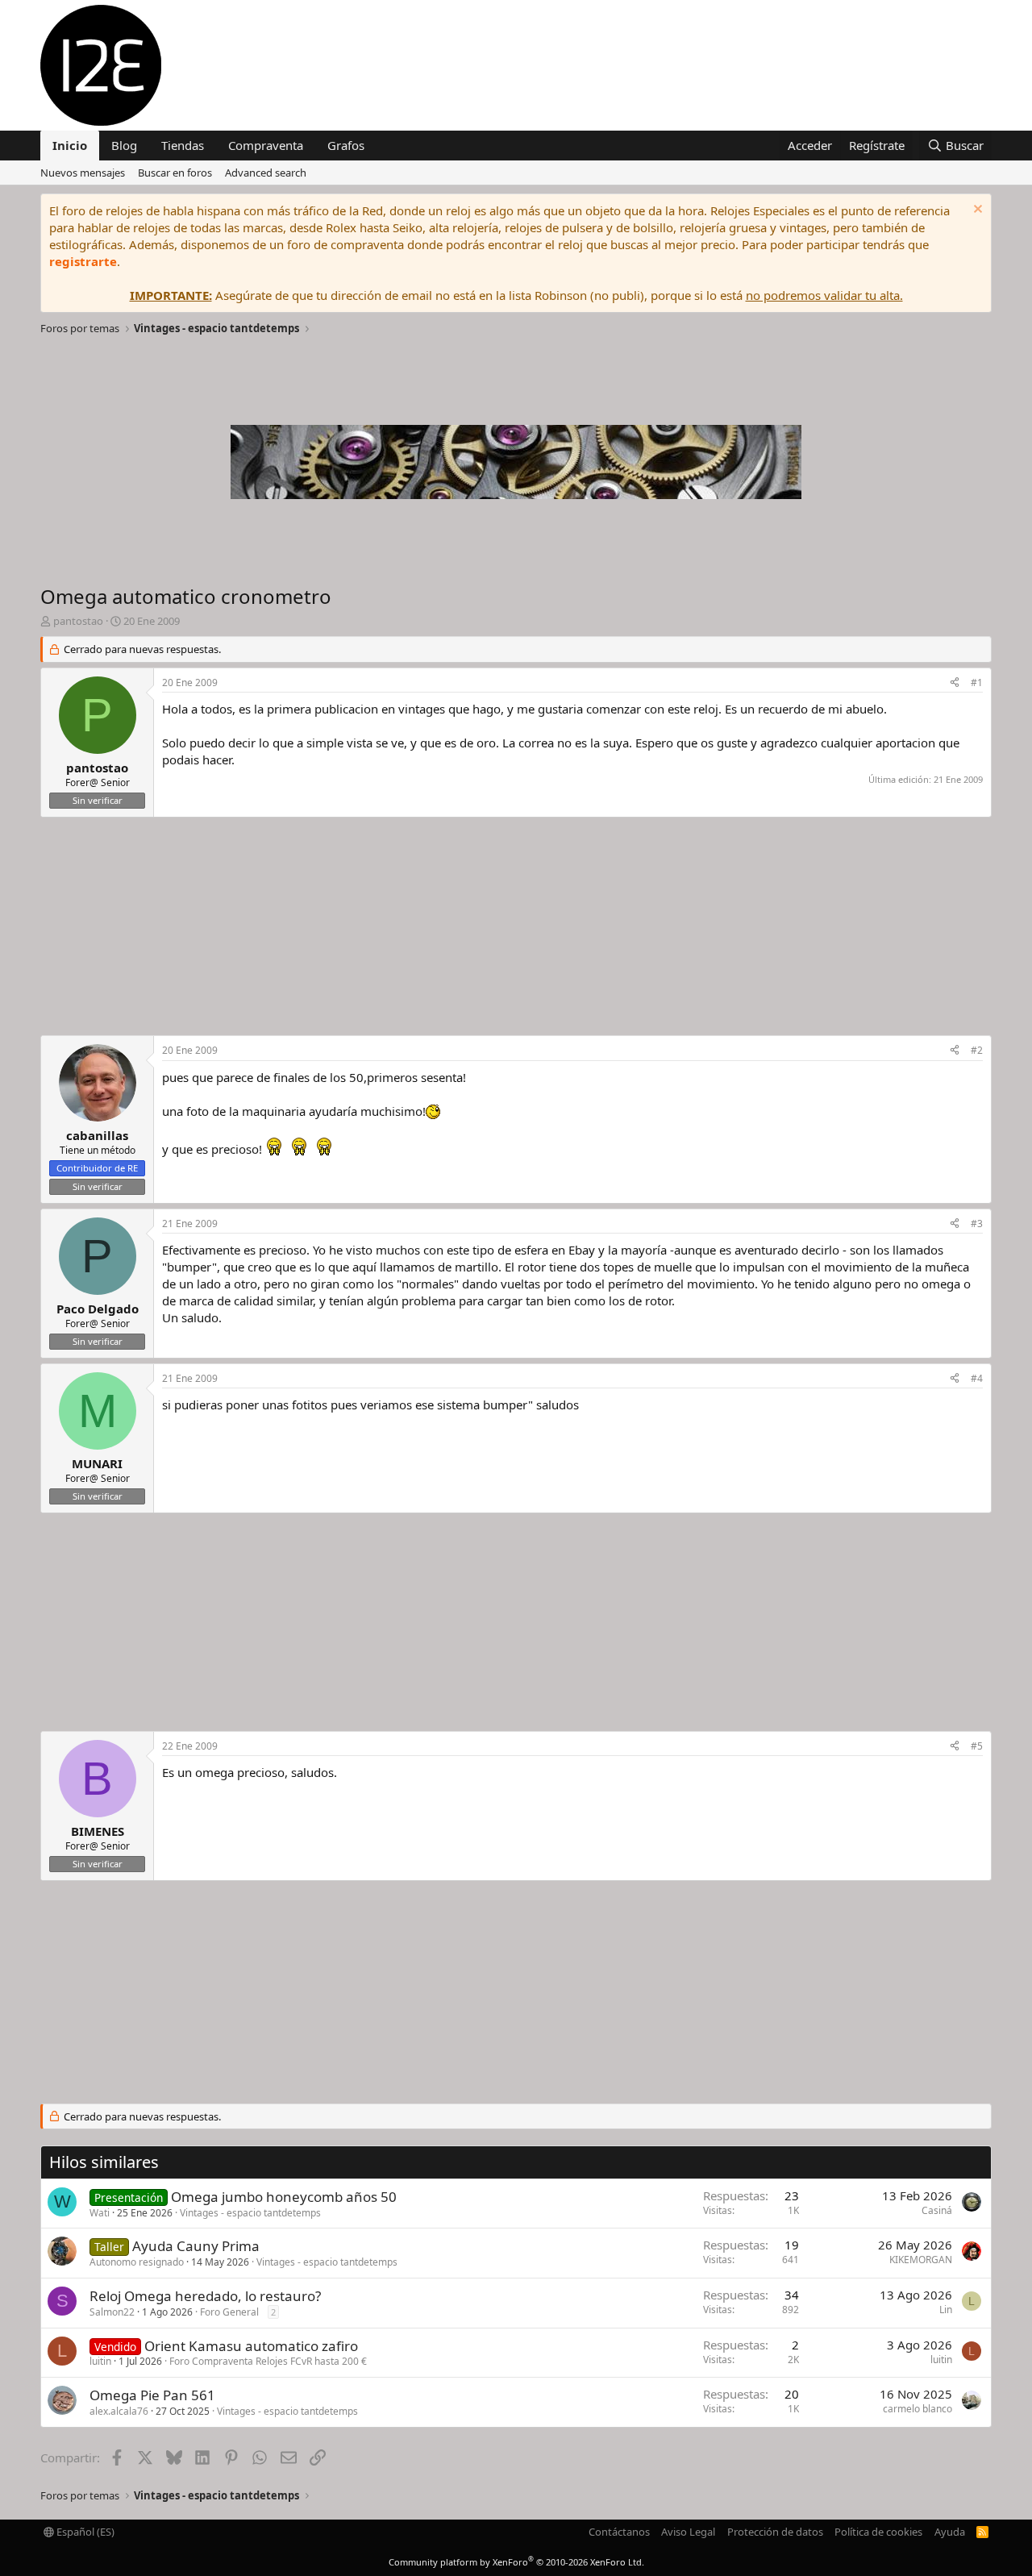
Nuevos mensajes (83, 173)
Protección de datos (775, 2532)
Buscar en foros (175, 173)
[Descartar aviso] (976, 211)
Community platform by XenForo (516, 2562)
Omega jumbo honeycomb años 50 (284, 2197)
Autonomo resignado (137, 2262)
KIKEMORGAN (921, 2260)
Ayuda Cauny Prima (196, 2246)
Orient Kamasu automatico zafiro (251, 2346)
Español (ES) (84, 2532)
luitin (100, 2361)
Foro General (229, 2312)
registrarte (83, 261)
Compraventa (266, 145)
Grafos (346, 145)
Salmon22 (112, 2312)
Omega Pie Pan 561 (152, 2395)
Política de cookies (878, 2532)
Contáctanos (619, 2532)
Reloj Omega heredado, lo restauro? (205, 2296)
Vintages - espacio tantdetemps (250, 2213)
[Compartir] (955, 683)
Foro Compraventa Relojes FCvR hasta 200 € (268, 2361)
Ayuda (950, 2532)
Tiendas (183, 145)
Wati (100, 2213)
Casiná (937, 2210)
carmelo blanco (918, 2409)
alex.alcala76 (119, 2411)
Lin (946, 2310)
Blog (124, 145)
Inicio (70, 145)
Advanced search (266, 173)
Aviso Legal (688, 2532)
